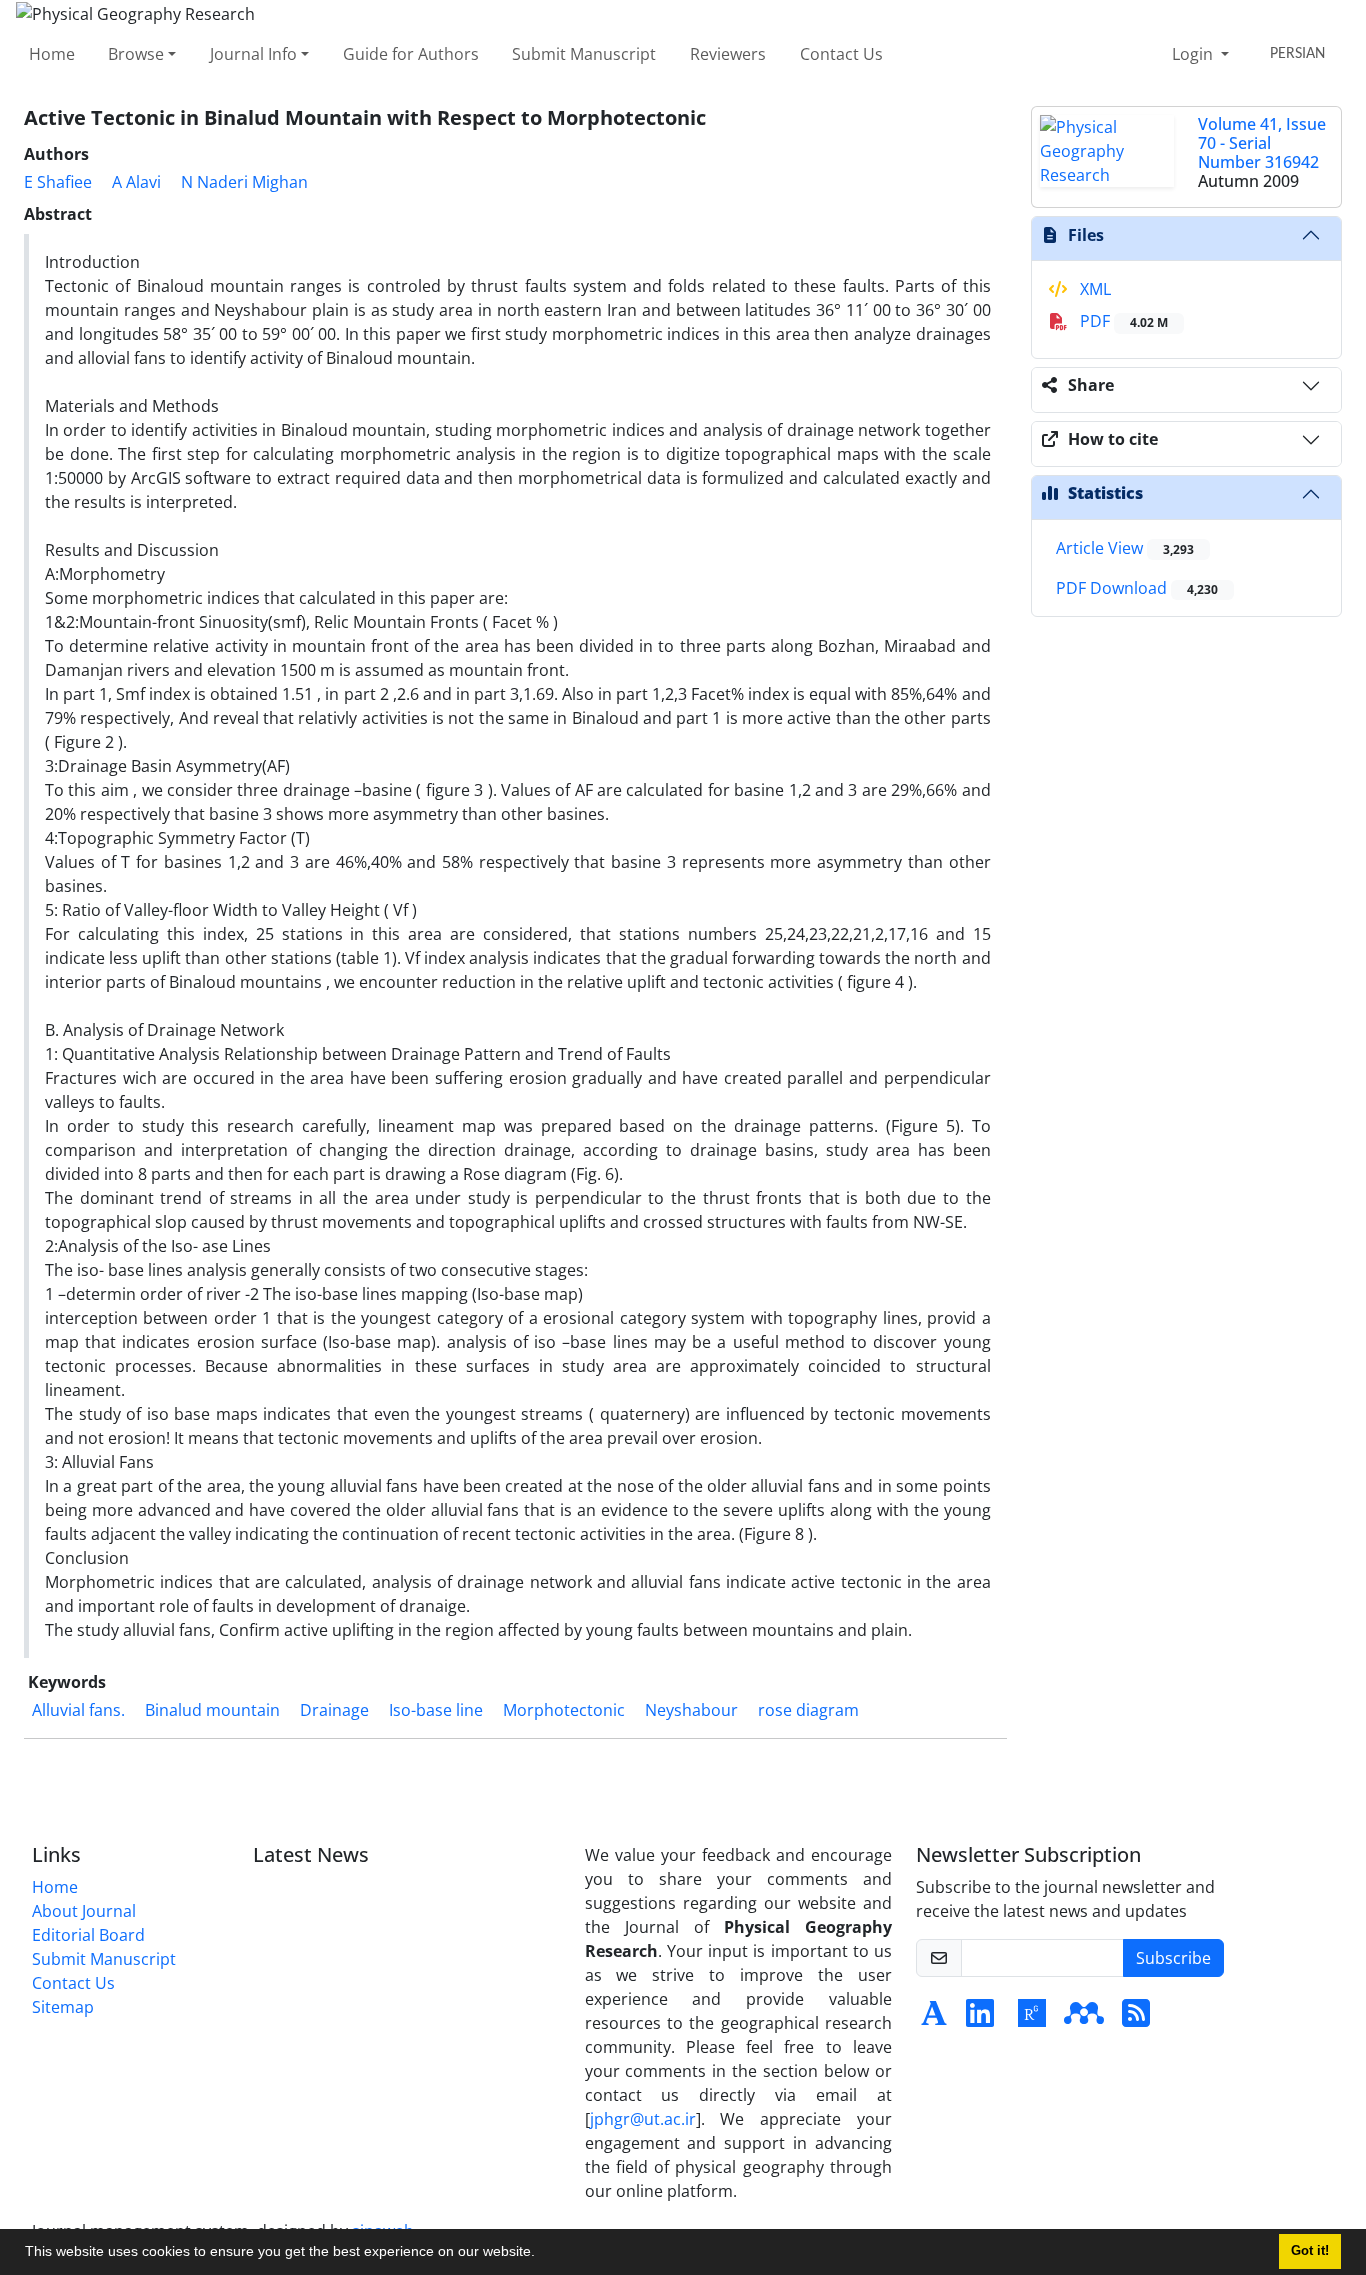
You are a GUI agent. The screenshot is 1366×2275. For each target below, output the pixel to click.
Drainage (334, 1710)
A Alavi (136, 182)
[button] (542, 2254)
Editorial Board (88, 1935)
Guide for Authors (411, 54)
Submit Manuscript (584, 54)
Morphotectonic (564, 1710)
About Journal (84, 1911)
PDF (1122, 321)
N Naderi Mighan (244, 182)
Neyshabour (691, 1710)
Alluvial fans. (78, 1710)
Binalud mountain (212, 1710)
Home (52, 54)
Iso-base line (436, 1710)
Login (1194, 54)
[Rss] (1136, 2019)
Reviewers (728, 54)
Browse (136, 54)
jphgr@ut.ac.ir (643, 2119)
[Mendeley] (1084, 2019)
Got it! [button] (1310, 2251)
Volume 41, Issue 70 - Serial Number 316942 (1262, 143)
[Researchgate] (1032, 2019)
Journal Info (253, 54)
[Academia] (934, 2019)
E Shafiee (58, 182)
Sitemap (63, 2007)
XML (1093, 289)
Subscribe (1173, 1958)
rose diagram (808, 1710)
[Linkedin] (980, 2019)
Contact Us (841, 54)
